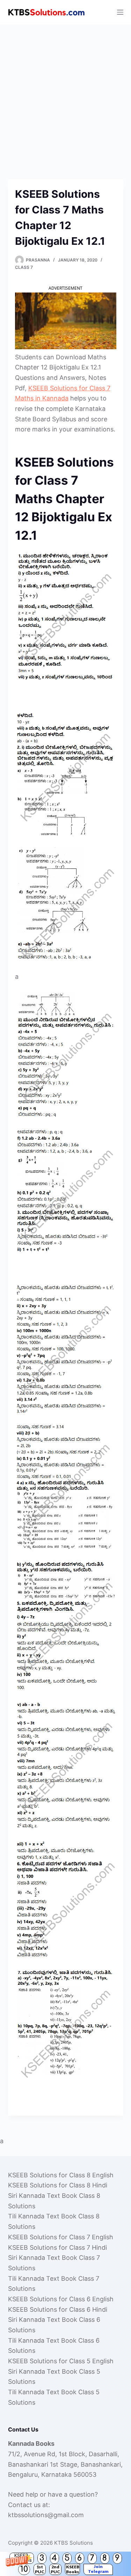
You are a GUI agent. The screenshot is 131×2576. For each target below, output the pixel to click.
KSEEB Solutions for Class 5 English (61, 2361)
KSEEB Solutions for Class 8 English (61, 2175)
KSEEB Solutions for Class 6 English (61, 2299)
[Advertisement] (65, 93)
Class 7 (24, 267)
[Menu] (120, 12)
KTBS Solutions (74, 2543)
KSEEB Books (73, 2569)
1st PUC (40, 2569)
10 (24, 2569)
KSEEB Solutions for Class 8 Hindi (58, 2185)
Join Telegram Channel (98, 2569)
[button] (65, 2564)
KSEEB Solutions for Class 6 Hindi (58, 2309)
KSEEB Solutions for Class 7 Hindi (57, 2247)
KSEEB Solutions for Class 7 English (61, 2237)
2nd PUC (55, 2569)
